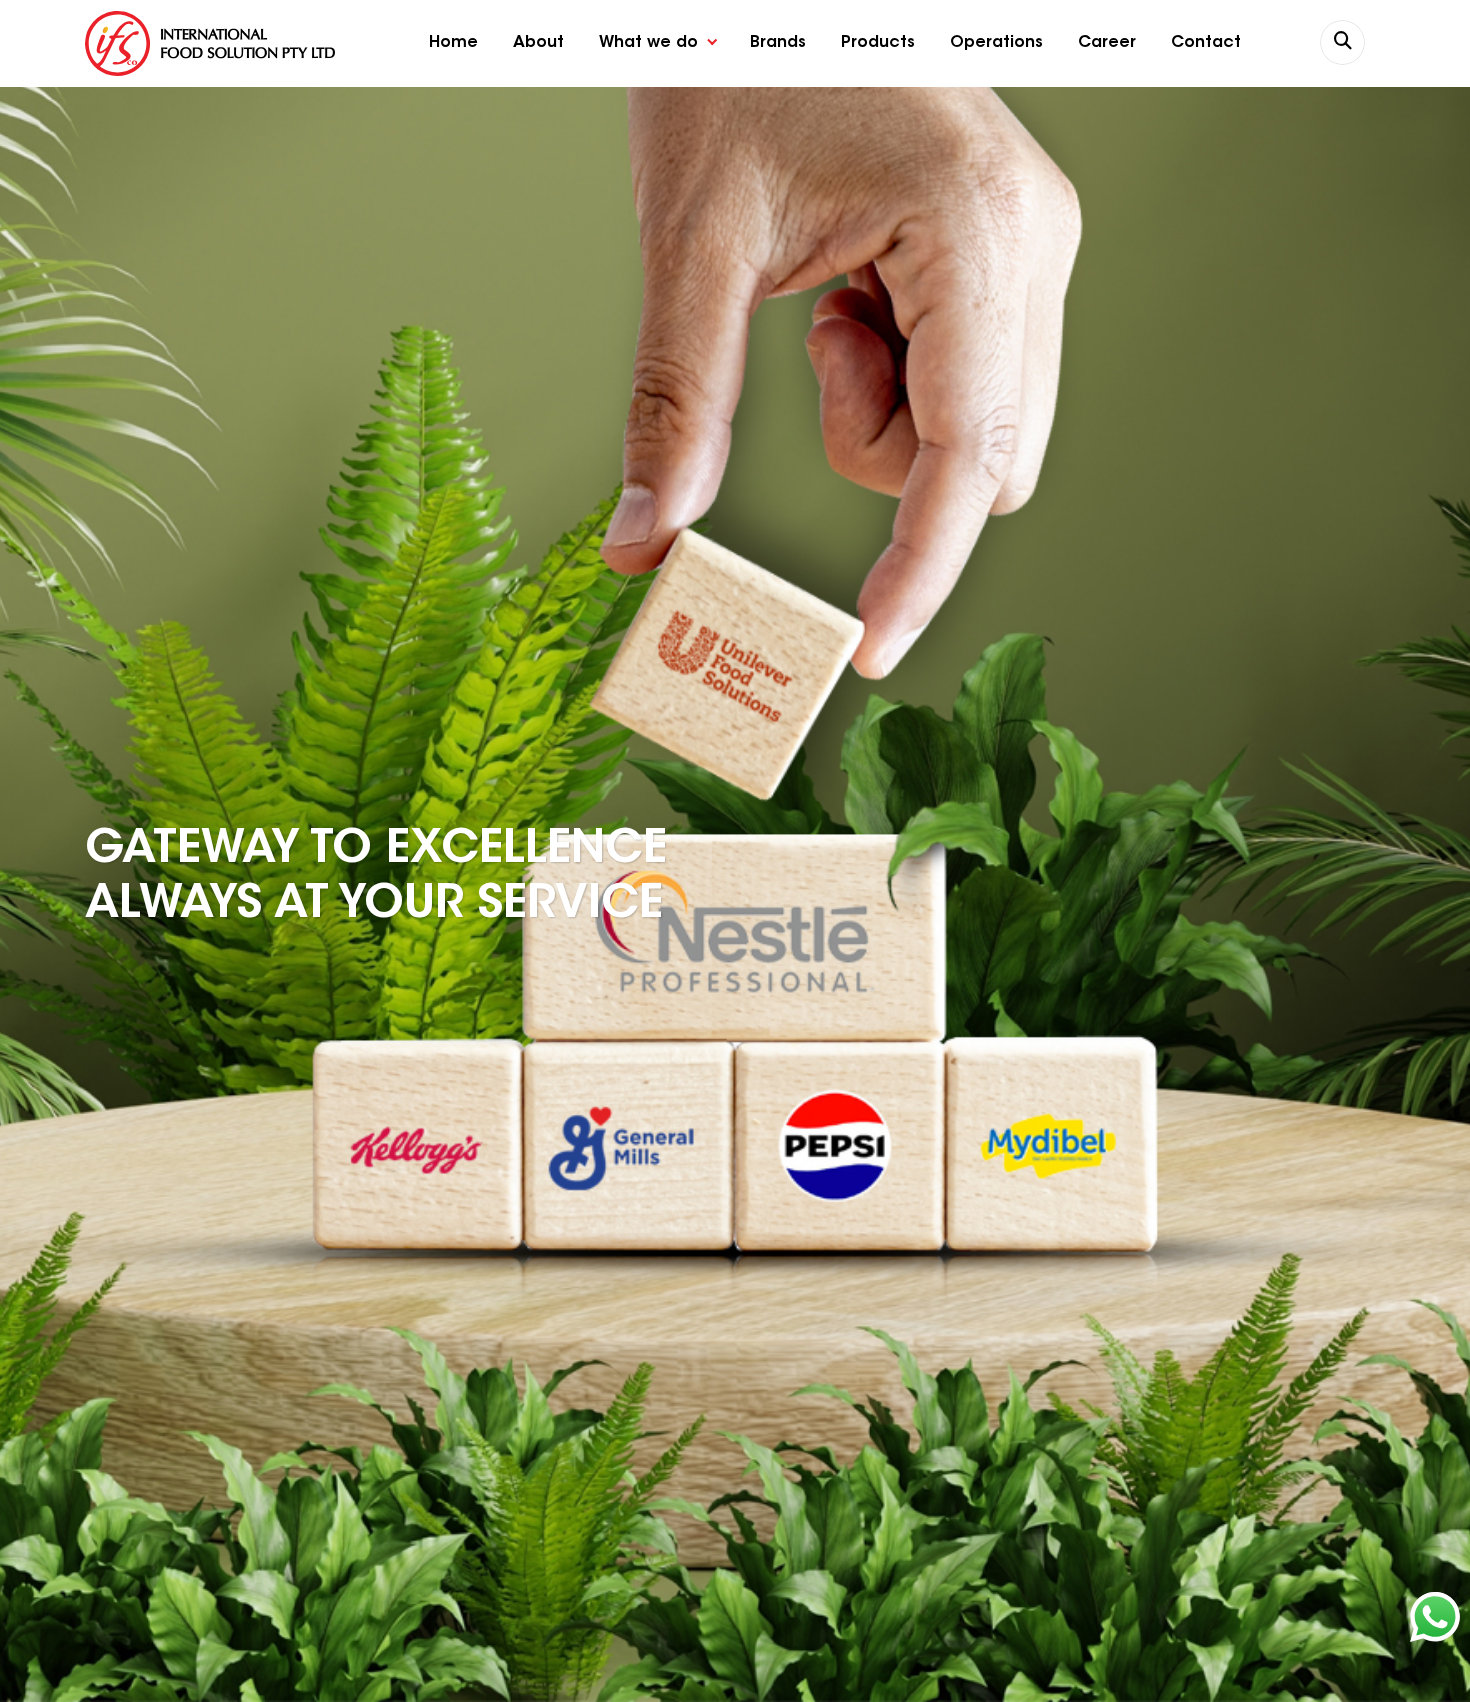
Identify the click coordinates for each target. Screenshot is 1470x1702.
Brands (778, 43)
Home (453, 43)
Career (1107, 43)
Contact (1206, 43)
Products (878, 43)
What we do (648, 43)
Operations (996, 43)
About (538, 43)
